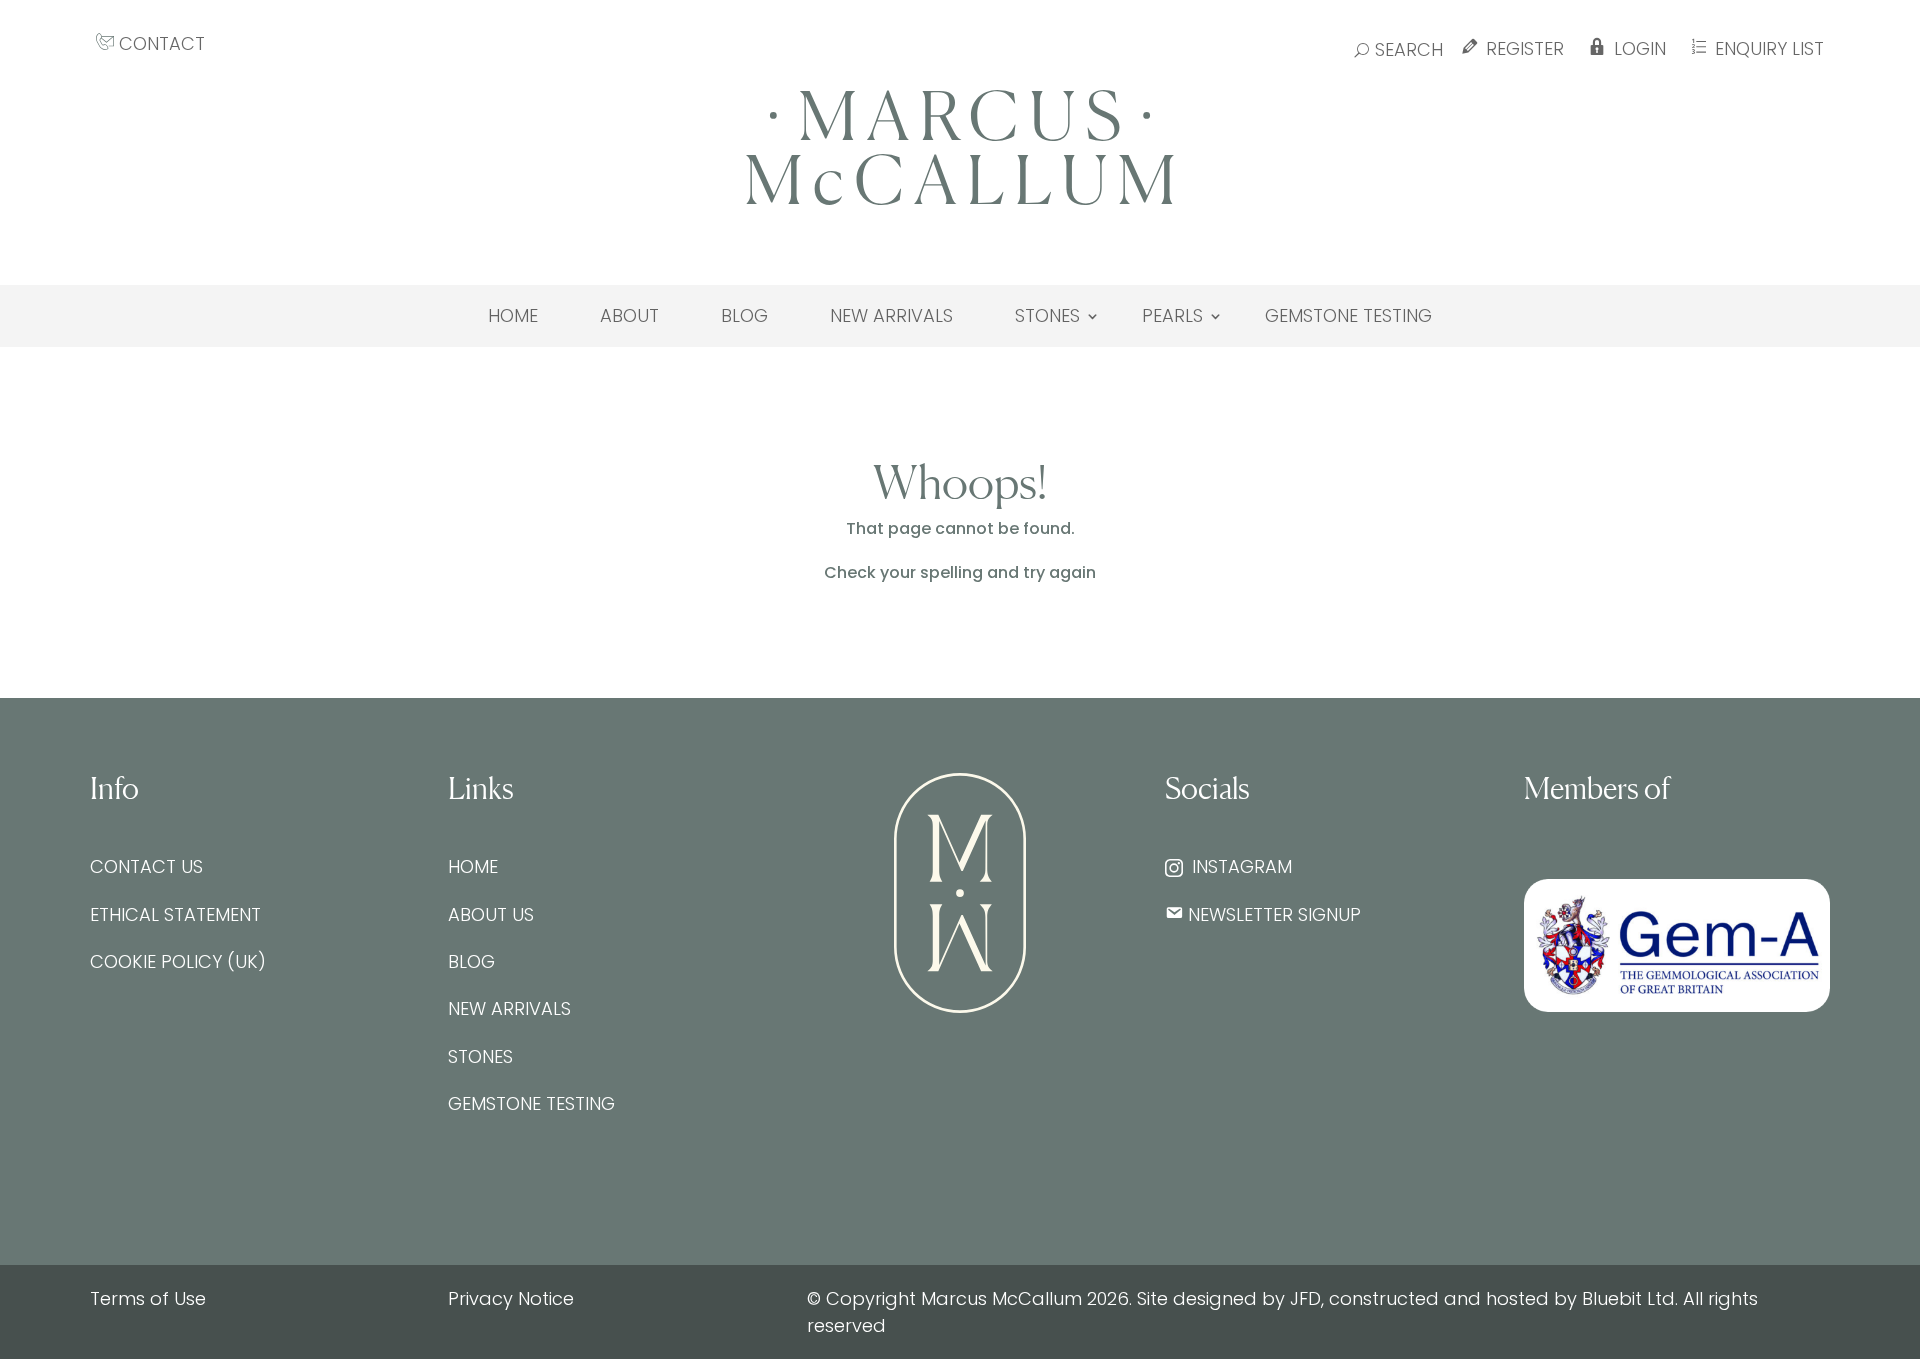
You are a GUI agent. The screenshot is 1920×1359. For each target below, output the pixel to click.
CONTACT (159, 43)
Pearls (1172, 316)
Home (513, 316)
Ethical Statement (175, 914)
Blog (744, 316)
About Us (491, 914)
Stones (1047, 316)
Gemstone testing (1348, 316)
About (629, 316)
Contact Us (146, 866)
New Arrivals (891, 316)
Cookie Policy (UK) (178, 961)
